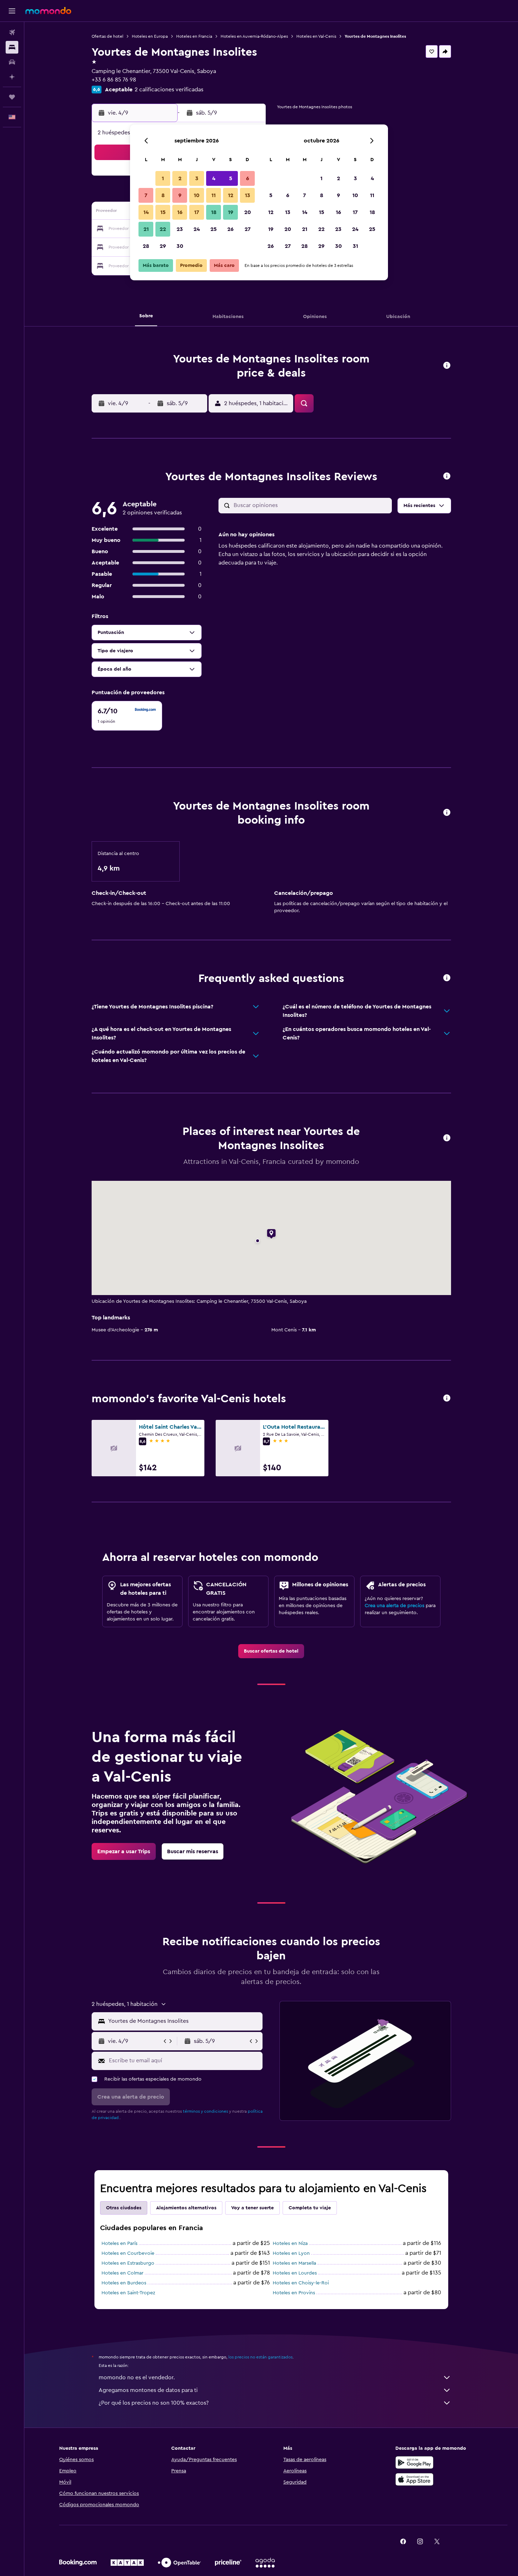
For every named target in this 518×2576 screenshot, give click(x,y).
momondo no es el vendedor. (137, 2377)
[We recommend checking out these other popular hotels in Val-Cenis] (447, 1399)
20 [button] (248, 212)
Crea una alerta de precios (394, 1606)
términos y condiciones (205, 2111)
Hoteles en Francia (194, 36)
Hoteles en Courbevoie (128, 2253)
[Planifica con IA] (12, 77)
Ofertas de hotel (107, 36)
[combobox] (184, 2021)
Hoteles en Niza (290, 2244)
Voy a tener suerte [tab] (252, 2208)
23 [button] (180, 229)
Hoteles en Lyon (291, 2253)
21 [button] (146, 229)
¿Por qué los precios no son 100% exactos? (154, 2403)
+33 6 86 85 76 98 (114, 80)
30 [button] (180, 246)
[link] (271, 1651)
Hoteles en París (119, 2244)
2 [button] (180, 178)
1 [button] (163, 178)
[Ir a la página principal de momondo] (48, 11)
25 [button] (214, 229)
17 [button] (197, 212)
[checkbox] (127, 716)
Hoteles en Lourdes (295, 2273)
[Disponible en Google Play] (414, 2462)
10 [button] (197, 195)
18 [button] (214, 212)
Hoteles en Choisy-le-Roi (301, 2283)
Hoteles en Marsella (294, 2263)
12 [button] (231, 195)
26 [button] (230, 229)
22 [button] (163, 229)
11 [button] (214, 195)
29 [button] (163, 246)
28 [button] (146, 246)
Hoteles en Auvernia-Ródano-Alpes (254, 36)
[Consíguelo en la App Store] (414, 2479)
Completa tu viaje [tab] (310, 2208)
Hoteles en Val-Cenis (316, 36)
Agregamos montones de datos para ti (148, 2390)
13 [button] (248, 195)
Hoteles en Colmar (122, 2273)
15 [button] (163, 212)
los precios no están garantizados (260, 2357)
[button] (12, 11)
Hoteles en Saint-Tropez (128, 2293)
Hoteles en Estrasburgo (128, 2263)
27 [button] (248, 229)
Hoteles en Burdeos (124, 2283)
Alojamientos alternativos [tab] (186, 2208)
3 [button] (197, 178)
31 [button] (355, 246)
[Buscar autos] (12, 62)
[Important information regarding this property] (447, 813)
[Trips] (12, 97)
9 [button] (180, 195)
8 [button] (163, 195)
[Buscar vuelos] (12, 32)
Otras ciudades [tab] (124, 2208)
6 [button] (248, 178)
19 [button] (231, 212)
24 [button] (197, 229)
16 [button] (180, 212)
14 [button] (146, 212)
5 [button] (231, 178)
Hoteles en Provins (294, 2293)
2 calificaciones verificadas (169, 90)
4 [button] (214, 178)
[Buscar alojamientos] (12, 47)
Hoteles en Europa (150, 36)
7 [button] (146, 195)
